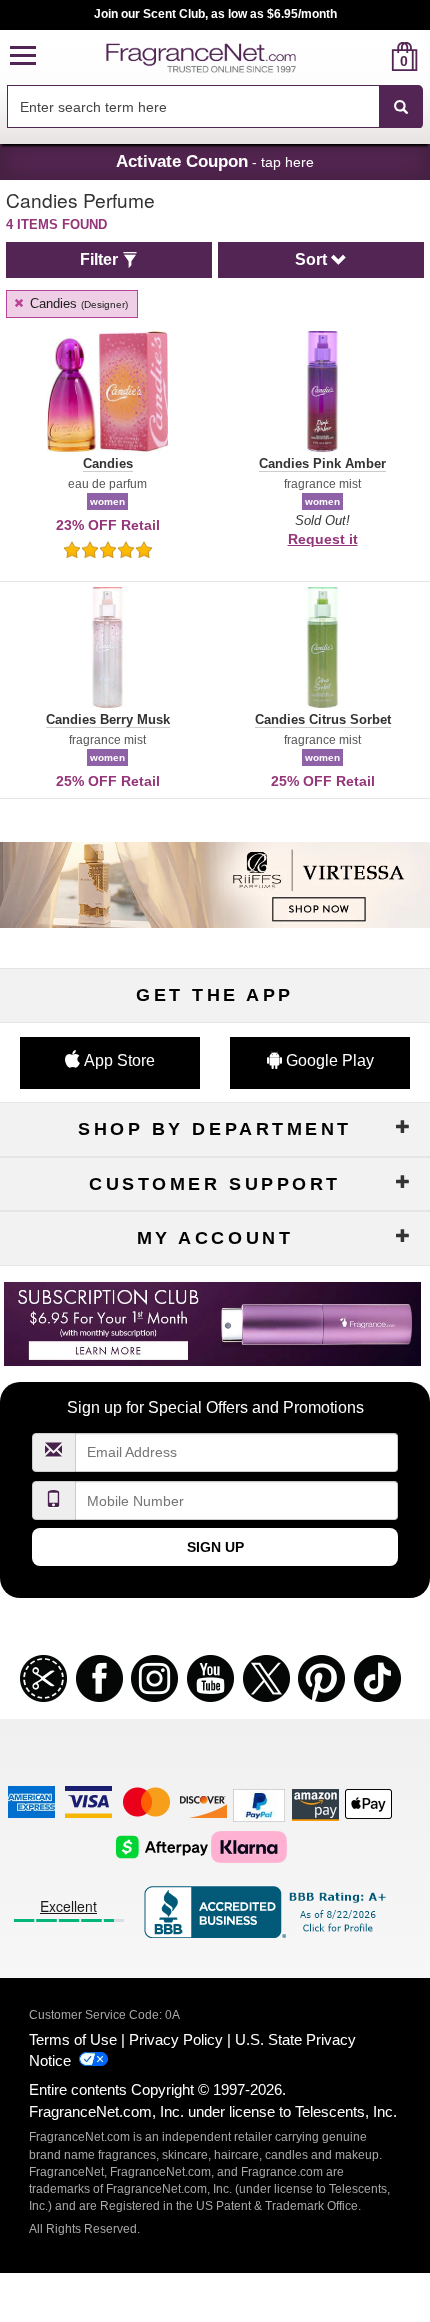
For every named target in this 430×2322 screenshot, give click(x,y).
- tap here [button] (215, 161)
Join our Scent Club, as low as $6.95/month (215, 14)
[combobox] (215, 107)
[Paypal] (259, 1803)
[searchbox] (193, 106)
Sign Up (215, 1547)
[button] (23, 56)
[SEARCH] (401, 107)
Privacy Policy (176, 2039)
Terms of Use (73, 2039)
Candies (77, 303)
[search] (372, 56)
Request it (323, 539)
